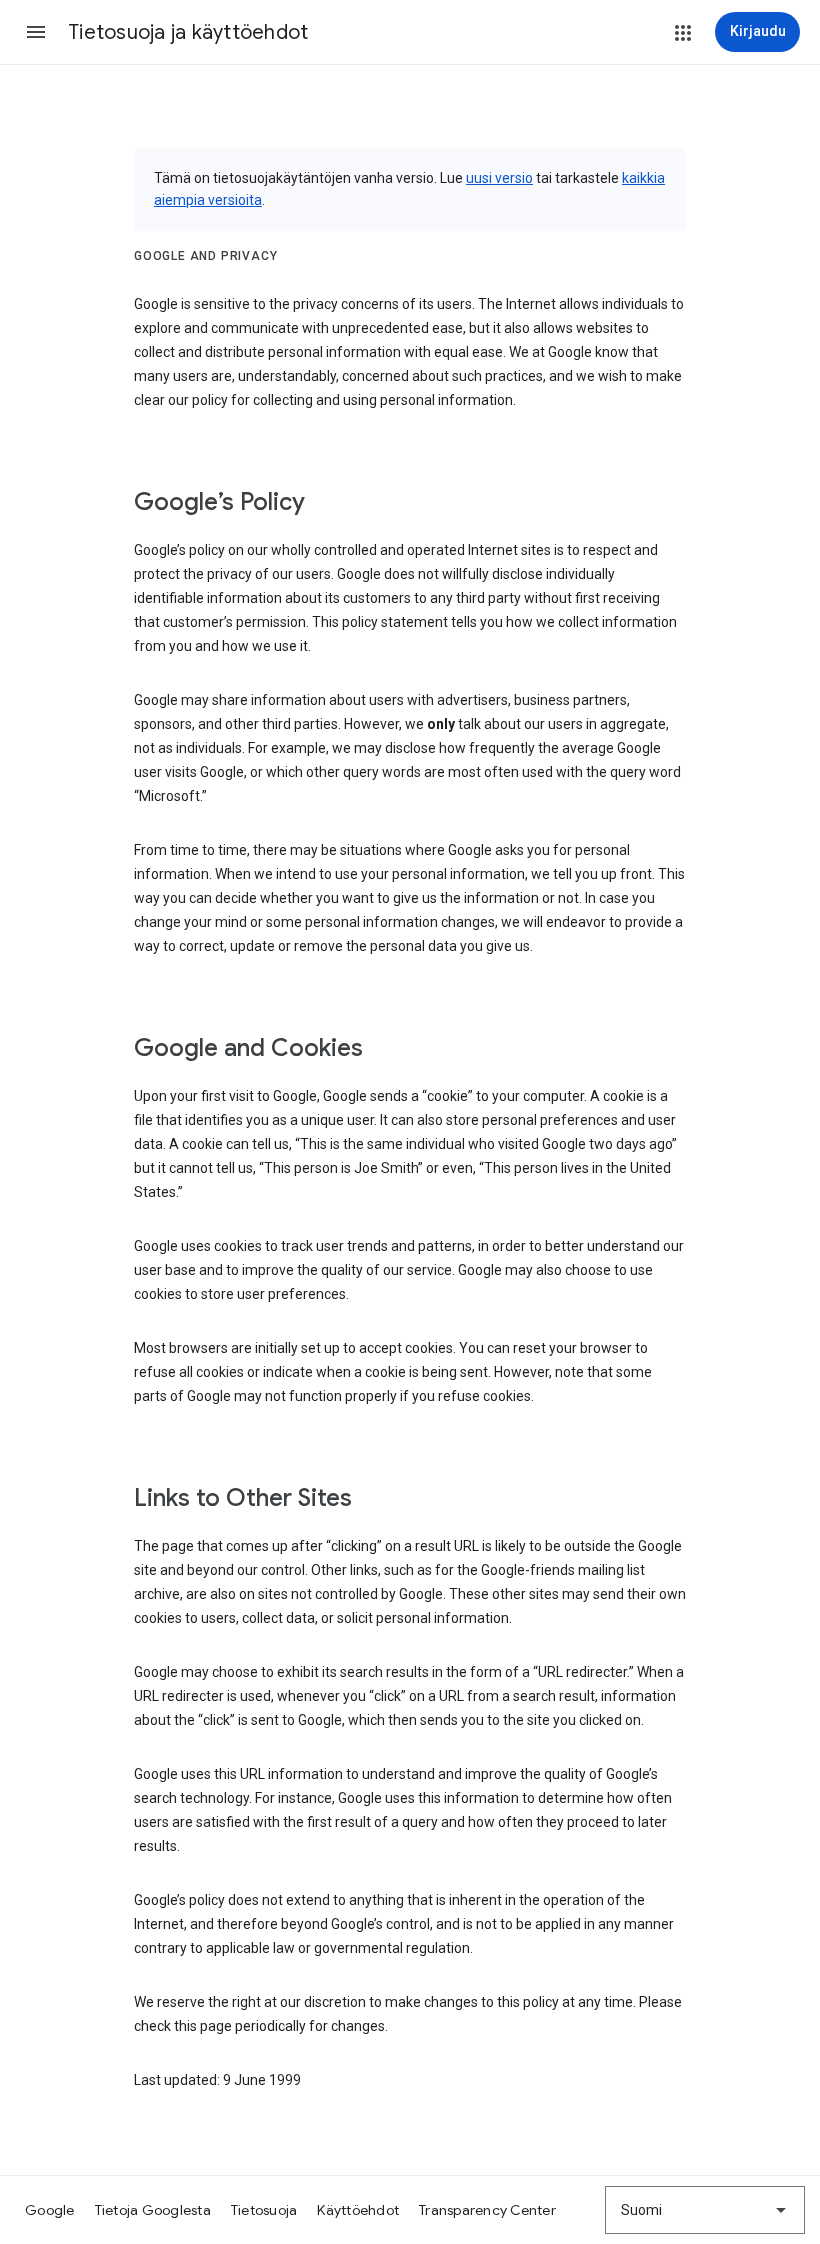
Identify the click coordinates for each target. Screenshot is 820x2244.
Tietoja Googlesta (153, 2210)
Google (50, 2210)
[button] (36, 32)
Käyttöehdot (358, 2210)
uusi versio (499, 178)
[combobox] (705, 2210)
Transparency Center (487, 2210)
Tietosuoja (264, 2210)
